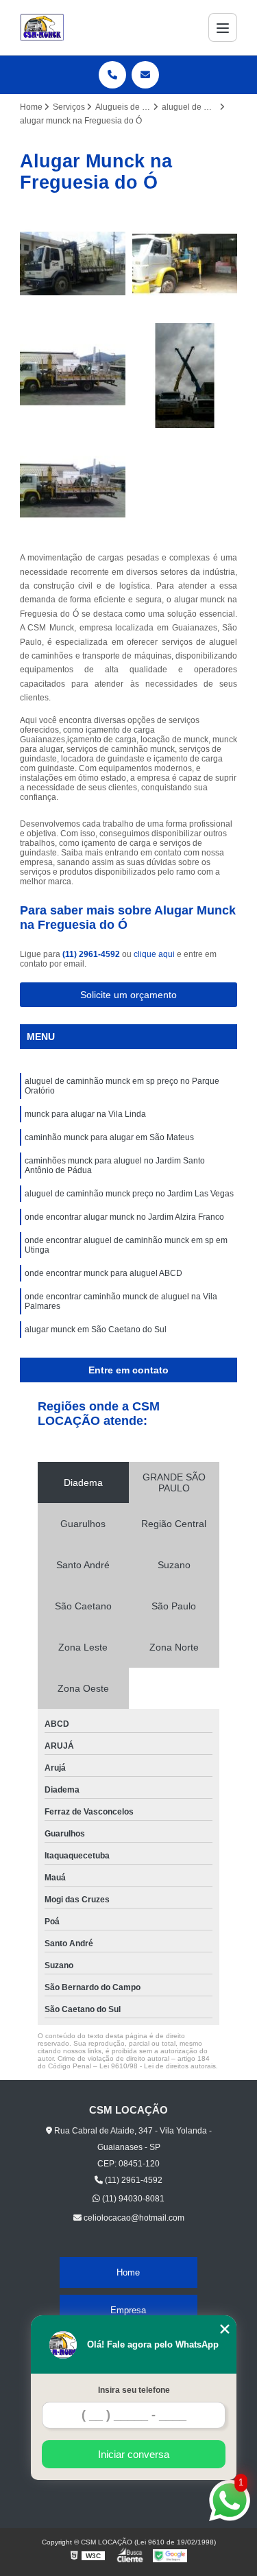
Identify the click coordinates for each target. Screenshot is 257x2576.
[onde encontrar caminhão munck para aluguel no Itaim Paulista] (185, 263)
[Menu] (223, 27)
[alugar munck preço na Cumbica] (73, 488)
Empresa (128, 2310)
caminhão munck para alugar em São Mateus (109, 1137)
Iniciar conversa (134, 2454)
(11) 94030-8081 (132, 2199)
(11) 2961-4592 (92, 954)
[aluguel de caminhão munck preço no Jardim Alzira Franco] (185, 376)
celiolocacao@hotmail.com (133, 2218)
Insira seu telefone (134, 2390)
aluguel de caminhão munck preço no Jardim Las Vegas (129, 1194)
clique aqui (154, 954)
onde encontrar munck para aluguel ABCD (103, 1273)
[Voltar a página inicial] (42, 27)
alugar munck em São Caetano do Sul (96, 1330)
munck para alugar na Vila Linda (85, 1114)
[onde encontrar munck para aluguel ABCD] (73, 263)
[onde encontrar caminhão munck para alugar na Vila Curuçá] (73, 376)
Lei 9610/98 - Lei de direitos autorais (158, 2066)
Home (128, 2272)
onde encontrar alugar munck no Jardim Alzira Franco (124, 1217)
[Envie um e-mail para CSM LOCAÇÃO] (145, 75)
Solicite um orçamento (128, 995)
